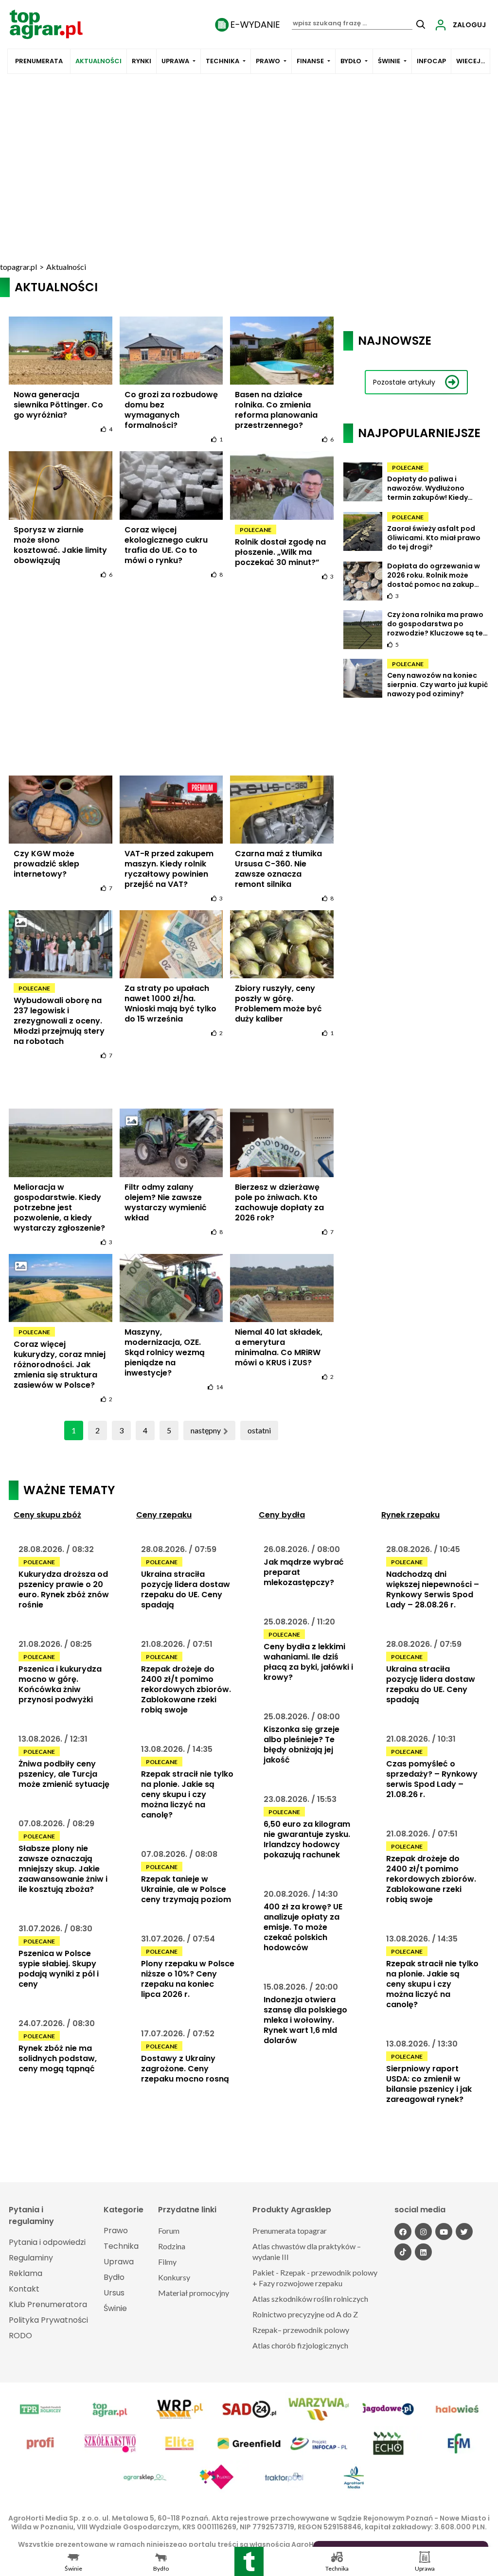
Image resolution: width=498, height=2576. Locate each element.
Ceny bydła (282, 1515)
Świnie (389, 61)
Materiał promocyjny (194, 2293)
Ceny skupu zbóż (47, 1515)
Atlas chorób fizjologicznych (300, 2345)
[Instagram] (423, 2232)
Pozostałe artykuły (404, 382)
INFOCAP (431, 61)
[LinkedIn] (423, 2252)
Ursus (114, 2293)
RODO (20, 2336)
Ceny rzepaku (164, 1515)
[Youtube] (444, 2232)
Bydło (351, 61)
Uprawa (175, 61)
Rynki (142, 61)
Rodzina (172, 2246)
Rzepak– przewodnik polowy (301, 2330)
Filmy (167, 2262)
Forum (169, 2231)
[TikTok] (403, 2252)
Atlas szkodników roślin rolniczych (310, 2299)
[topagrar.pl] (46, 24)
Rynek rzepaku (410, 1515)
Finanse (310, 61)
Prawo (268, 61)
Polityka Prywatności (48, 2320)
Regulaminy (31, 2258)
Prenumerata (39, 61)
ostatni (259, 1430)
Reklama (26, 2273)
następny (206, 1430)
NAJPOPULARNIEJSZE (419, 433)
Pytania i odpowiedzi (47, 2242)
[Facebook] (403, 2232)
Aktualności (98, 61)
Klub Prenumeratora (48, 2304)
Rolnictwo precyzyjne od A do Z (305, 2314)
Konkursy (174, 2277)
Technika (222, 61)
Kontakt (24, 2289)
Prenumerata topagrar (290, 2231)
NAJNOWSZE (395, 341)
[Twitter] (464, 2232)
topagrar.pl (18, 267)
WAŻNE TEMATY (69, 1490)
